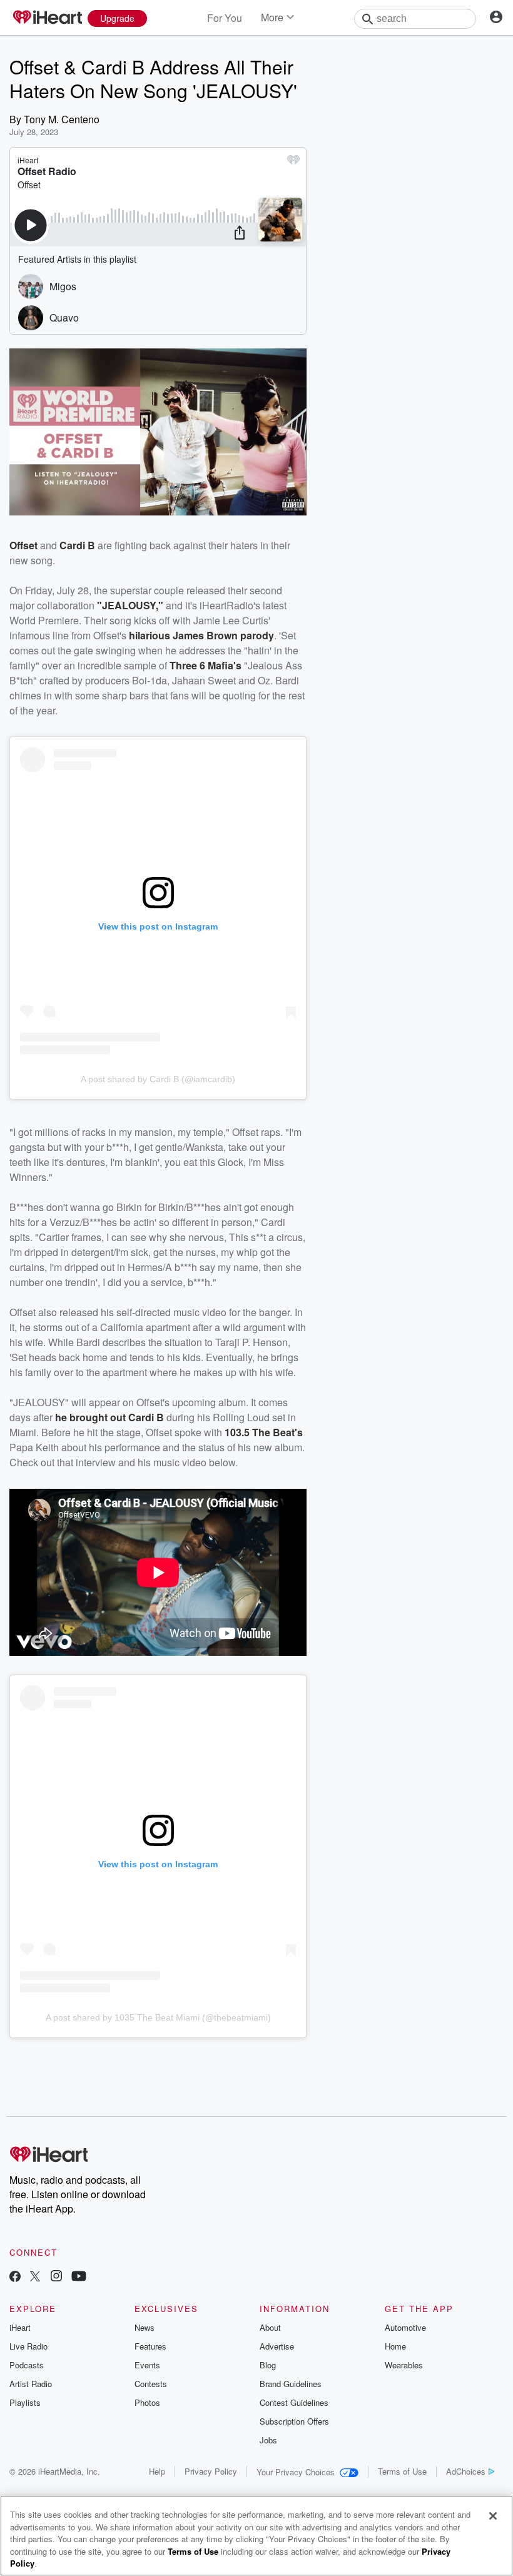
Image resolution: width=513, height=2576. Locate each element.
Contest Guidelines (294, 2402)
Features (150, 2346)
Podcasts (27, 2365)
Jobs (268, 2440)
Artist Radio (31, 2384)
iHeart (20, 2327)
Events (147, 2365)
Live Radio (28, 2346)
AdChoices (466, 2471)
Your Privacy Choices (296, 2472)
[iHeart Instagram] (56, 2277)
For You (225, 18)
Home (395, 2346)
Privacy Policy (211, 2471)
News (145, 2327)
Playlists (25, 2402)
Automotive (405, 2327)
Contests (151, 2384)
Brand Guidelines (291, 2384)
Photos (147, 2402)
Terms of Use (402, 2471)
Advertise (277, 2346)
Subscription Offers (294, 2421)
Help (157, 2471)
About (270, 2327)
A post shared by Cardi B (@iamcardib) (158, 1079)
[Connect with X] (35, 2277)
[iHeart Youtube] (79, 2277)
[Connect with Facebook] (15, 2277)
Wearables (404, 2365)
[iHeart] (47, 18)
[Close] (493, 2516)
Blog (268, 2365)
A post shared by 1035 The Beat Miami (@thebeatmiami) (158, 2017)
